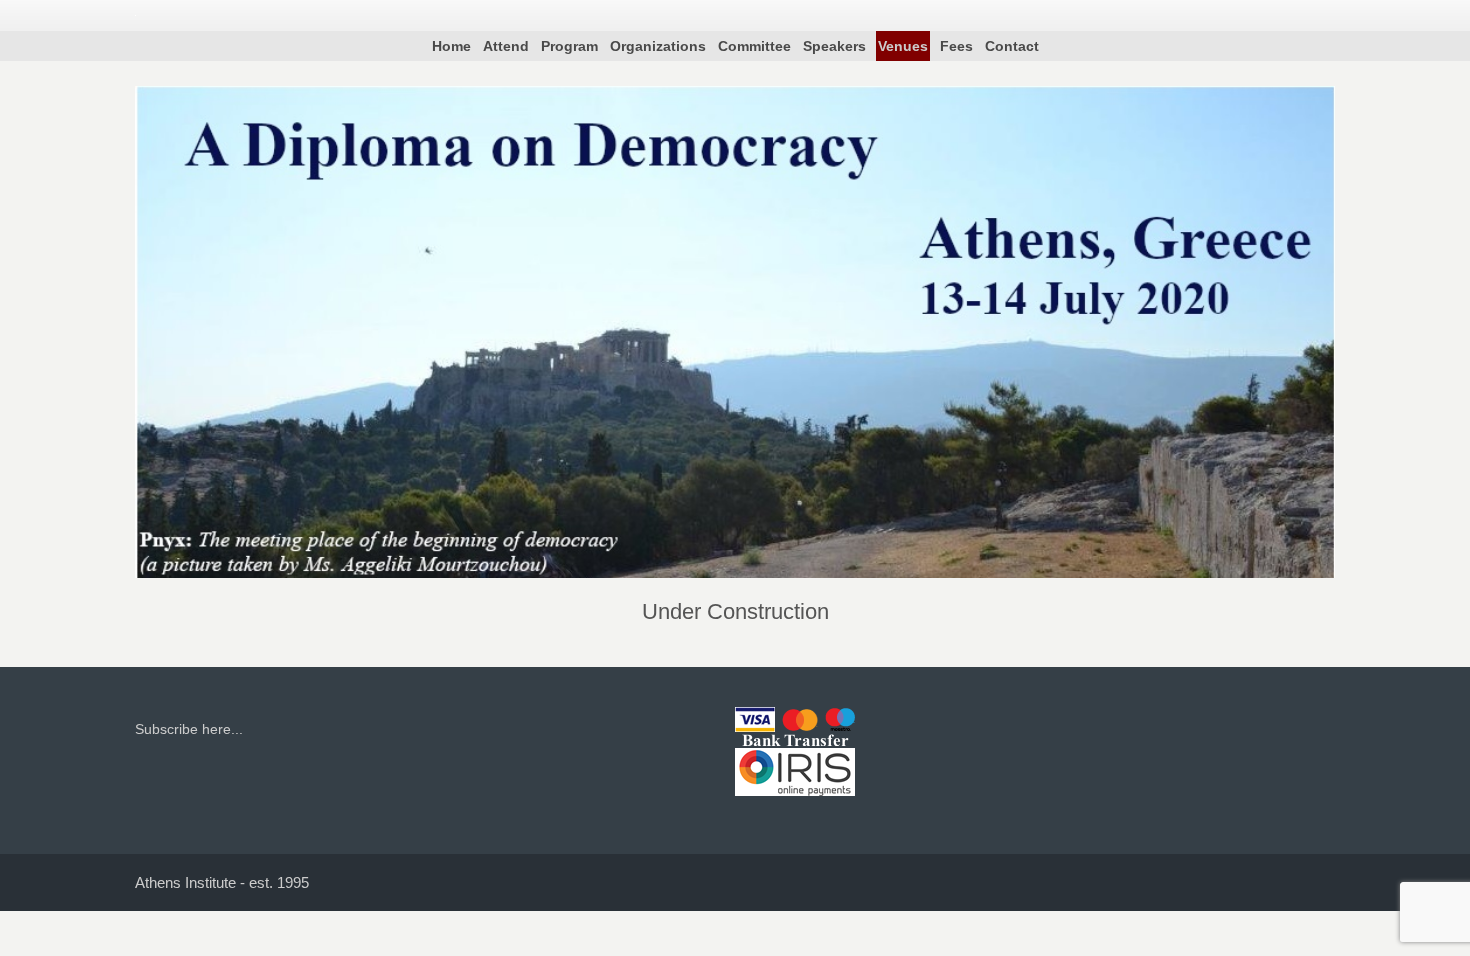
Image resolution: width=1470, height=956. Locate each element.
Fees (956, 46)
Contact (1012, 46)
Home (451, 46)
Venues (903, 46)
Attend (506, 46)
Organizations (658, 46)
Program (569, 46)
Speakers (834, 46)
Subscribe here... (189, 729)
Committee (754, 46)
